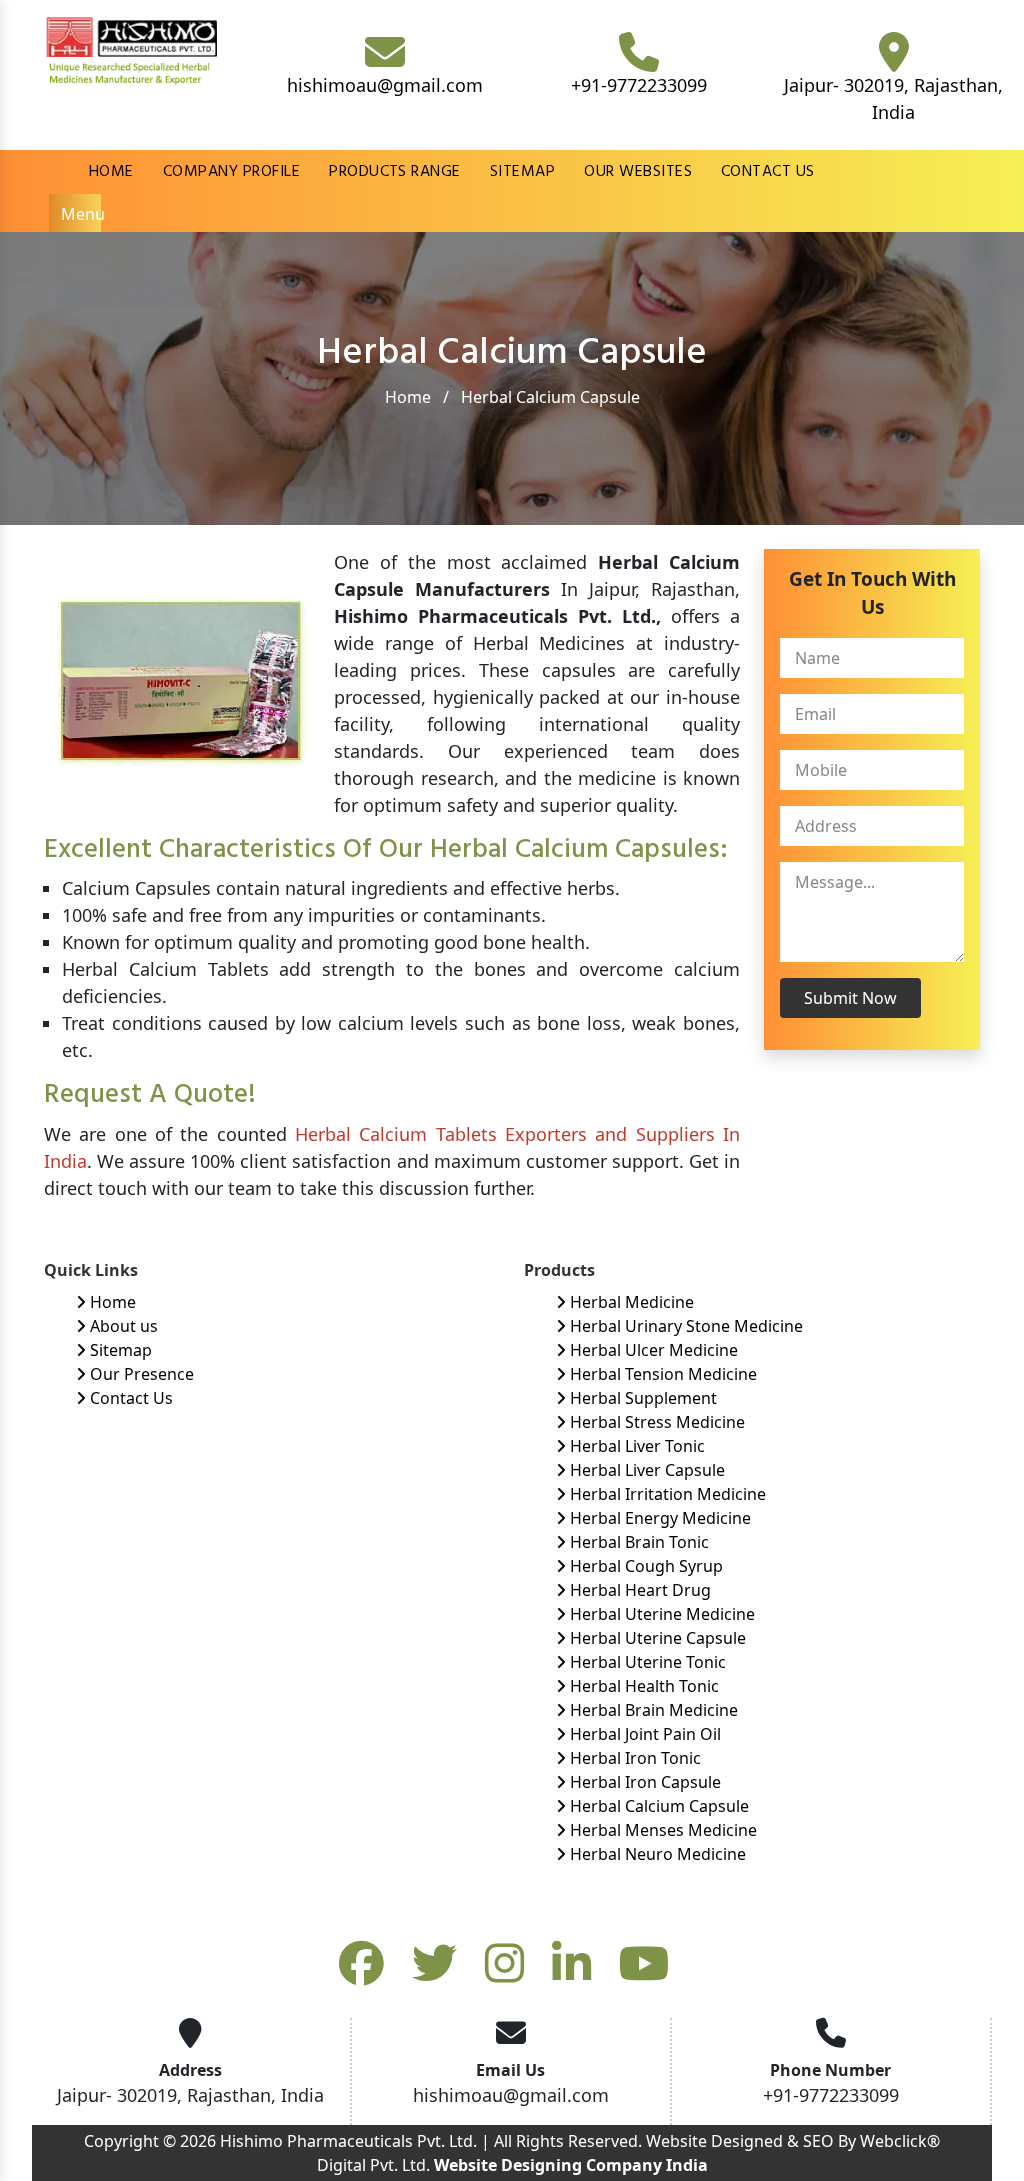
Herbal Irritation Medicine (666, 1494)
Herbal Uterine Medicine (660, 1614)
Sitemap (522, 172)
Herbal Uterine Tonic (646, 1662)
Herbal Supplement (641, 1398)
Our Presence (140, 1374)
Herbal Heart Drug (638, 1590)
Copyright (121, 2141)
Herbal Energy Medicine (658, 1518)
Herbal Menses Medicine (661, 1830)
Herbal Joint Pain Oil (643, 1734)
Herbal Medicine (630, 1302)
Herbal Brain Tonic (637, 1542)
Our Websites (638, 172)
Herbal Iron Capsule (643, 1782)
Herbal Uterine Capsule (656, 1638)
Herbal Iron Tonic (633, 1758)
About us (122, 1326)
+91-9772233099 (639, 85)
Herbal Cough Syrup (644, 1566)
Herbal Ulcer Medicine (652, 1350)
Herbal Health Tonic (642, 1686)
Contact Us (768, 172)
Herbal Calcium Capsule (657, 1806)
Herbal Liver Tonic (635, 1446)
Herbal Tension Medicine (661, 1374)
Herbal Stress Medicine (655, 1422)
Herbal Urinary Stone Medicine (684, 1326)
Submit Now (850, 998)
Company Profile (231, 172)
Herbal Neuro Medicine (656, 1854)
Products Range (395, 172)
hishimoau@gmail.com (385, 85)
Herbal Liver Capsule (645, 1470)
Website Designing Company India (571, 2165)
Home (111, 172)
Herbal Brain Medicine (652, 1710)
